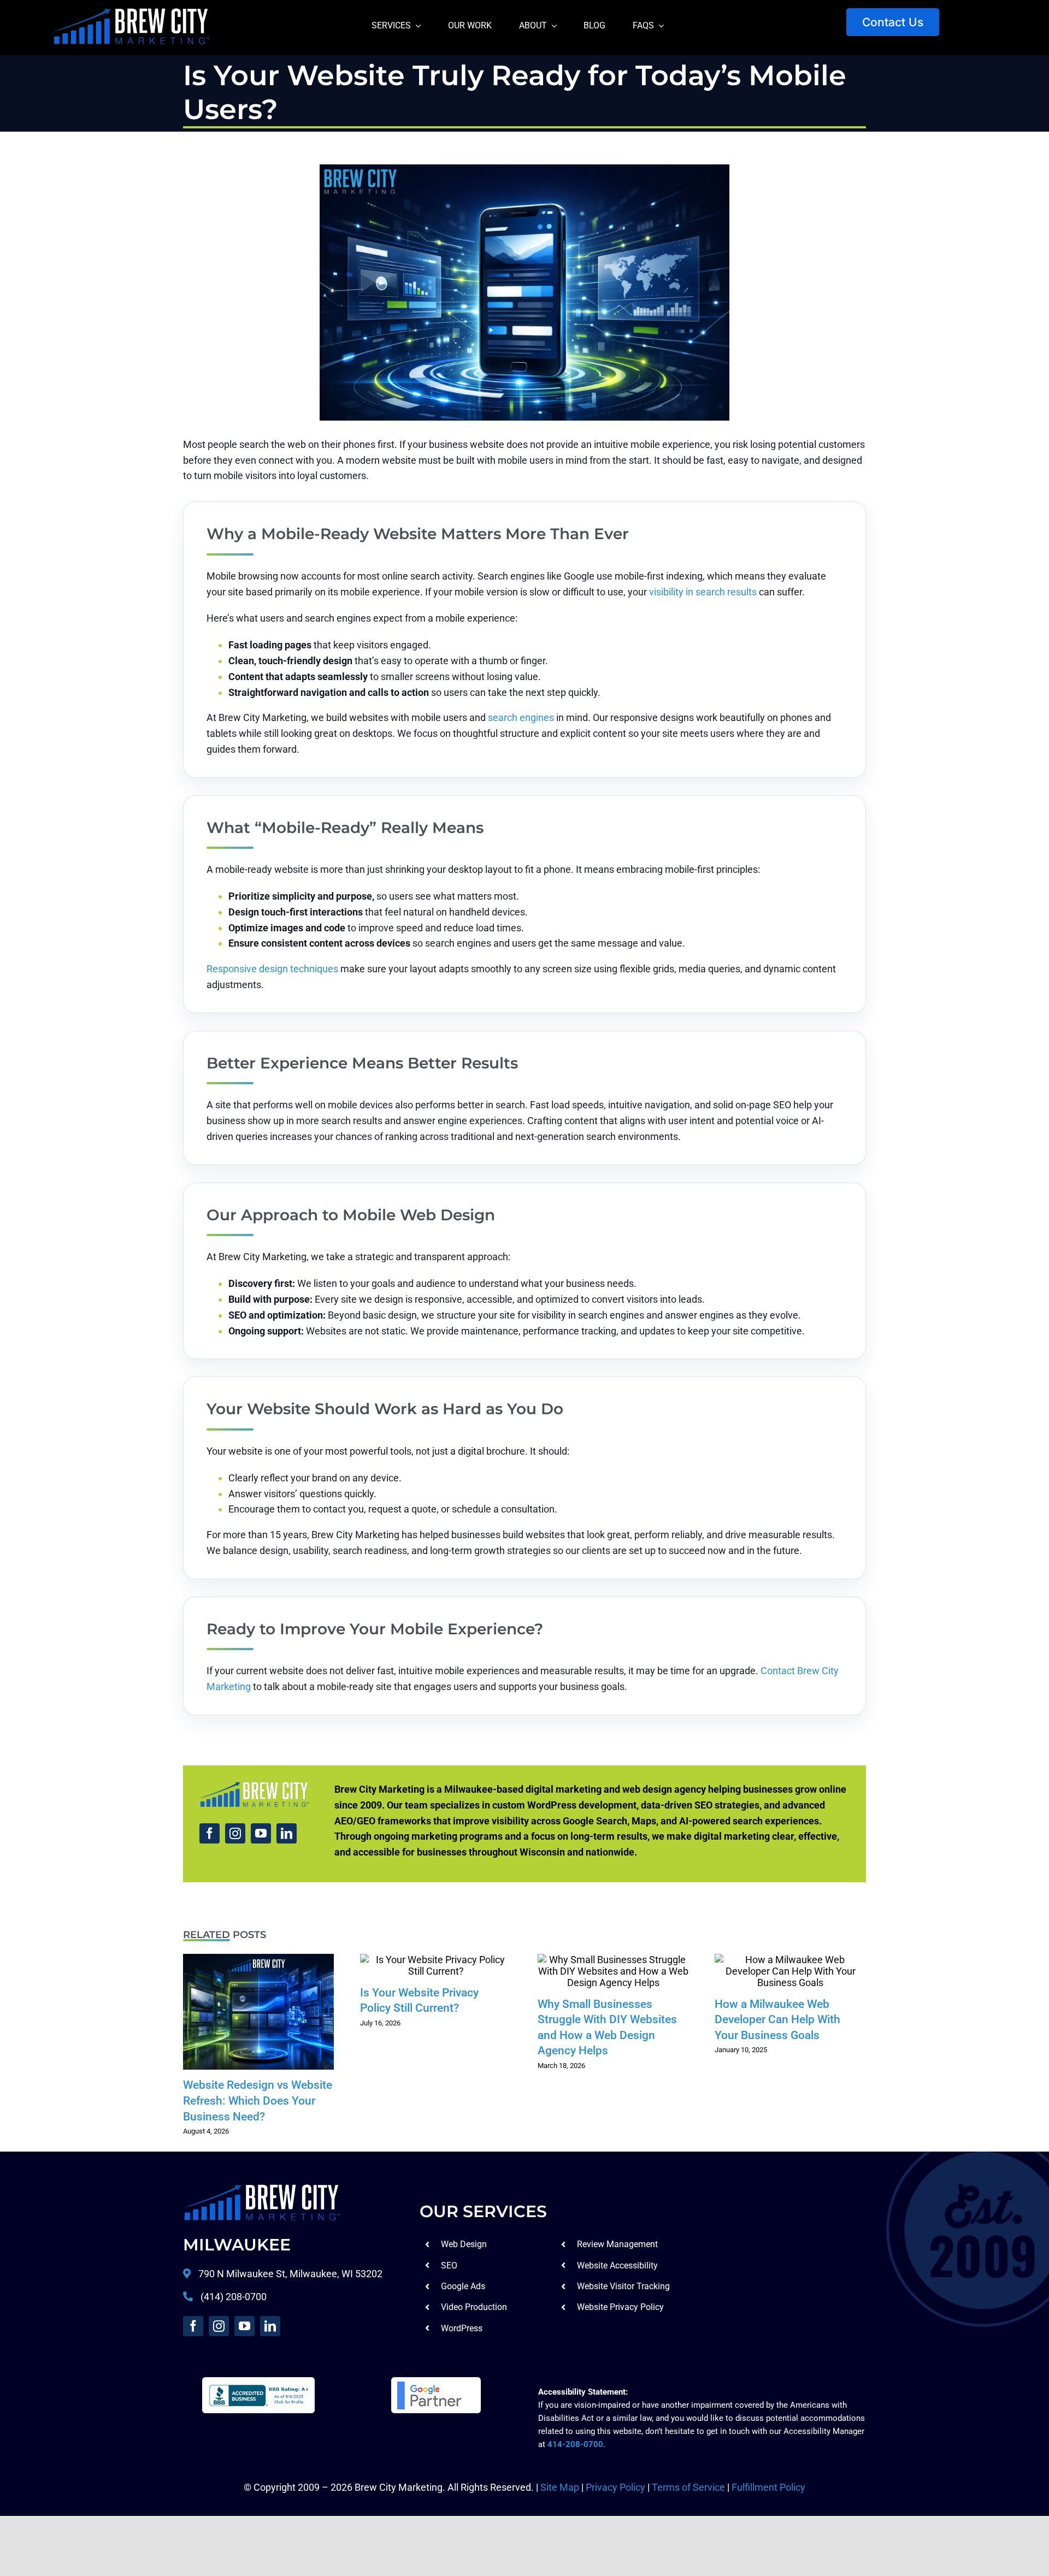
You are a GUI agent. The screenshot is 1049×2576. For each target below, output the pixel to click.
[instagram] (235, 1833)
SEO (449, 2265)
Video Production (474, 2307)
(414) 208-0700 (234, 2297)
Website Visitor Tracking (623, 2286)
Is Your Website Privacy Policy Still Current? (436, 1965)
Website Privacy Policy (620, 2307)
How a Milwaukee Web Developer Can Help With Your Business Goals (791, 1971)
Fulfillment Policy (768, 2487)
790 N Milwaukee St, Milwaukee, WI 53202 (289, 2274)
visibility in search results (703, 592)
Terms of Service (688, 2487)
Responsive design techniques (272, 969)
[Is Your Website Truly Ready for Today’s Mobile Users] (261, 2189)
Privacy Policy (615, 2487)
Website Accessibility (617, 2265)
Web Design (464, 2244)
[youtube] (261, 1833)
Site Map (560, 2487)
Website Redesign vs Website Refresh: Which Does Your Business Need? (258, 2012)
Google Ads (463, 2286)
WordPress (462, 2328)
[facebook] (210, 1833)
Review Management (617, 2244)
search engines (521, 717)
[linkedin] (287, 1833)
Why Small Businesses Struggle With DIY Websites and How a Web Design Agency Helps (613, 1971)
